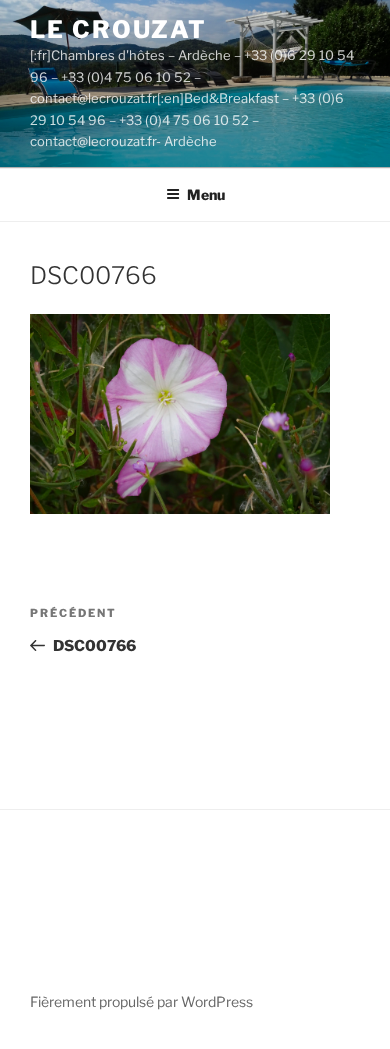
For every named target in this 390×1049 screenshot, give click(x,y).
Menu (206, 194)
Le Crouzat (118, 29)
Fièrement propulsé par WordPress (141, 1001)
